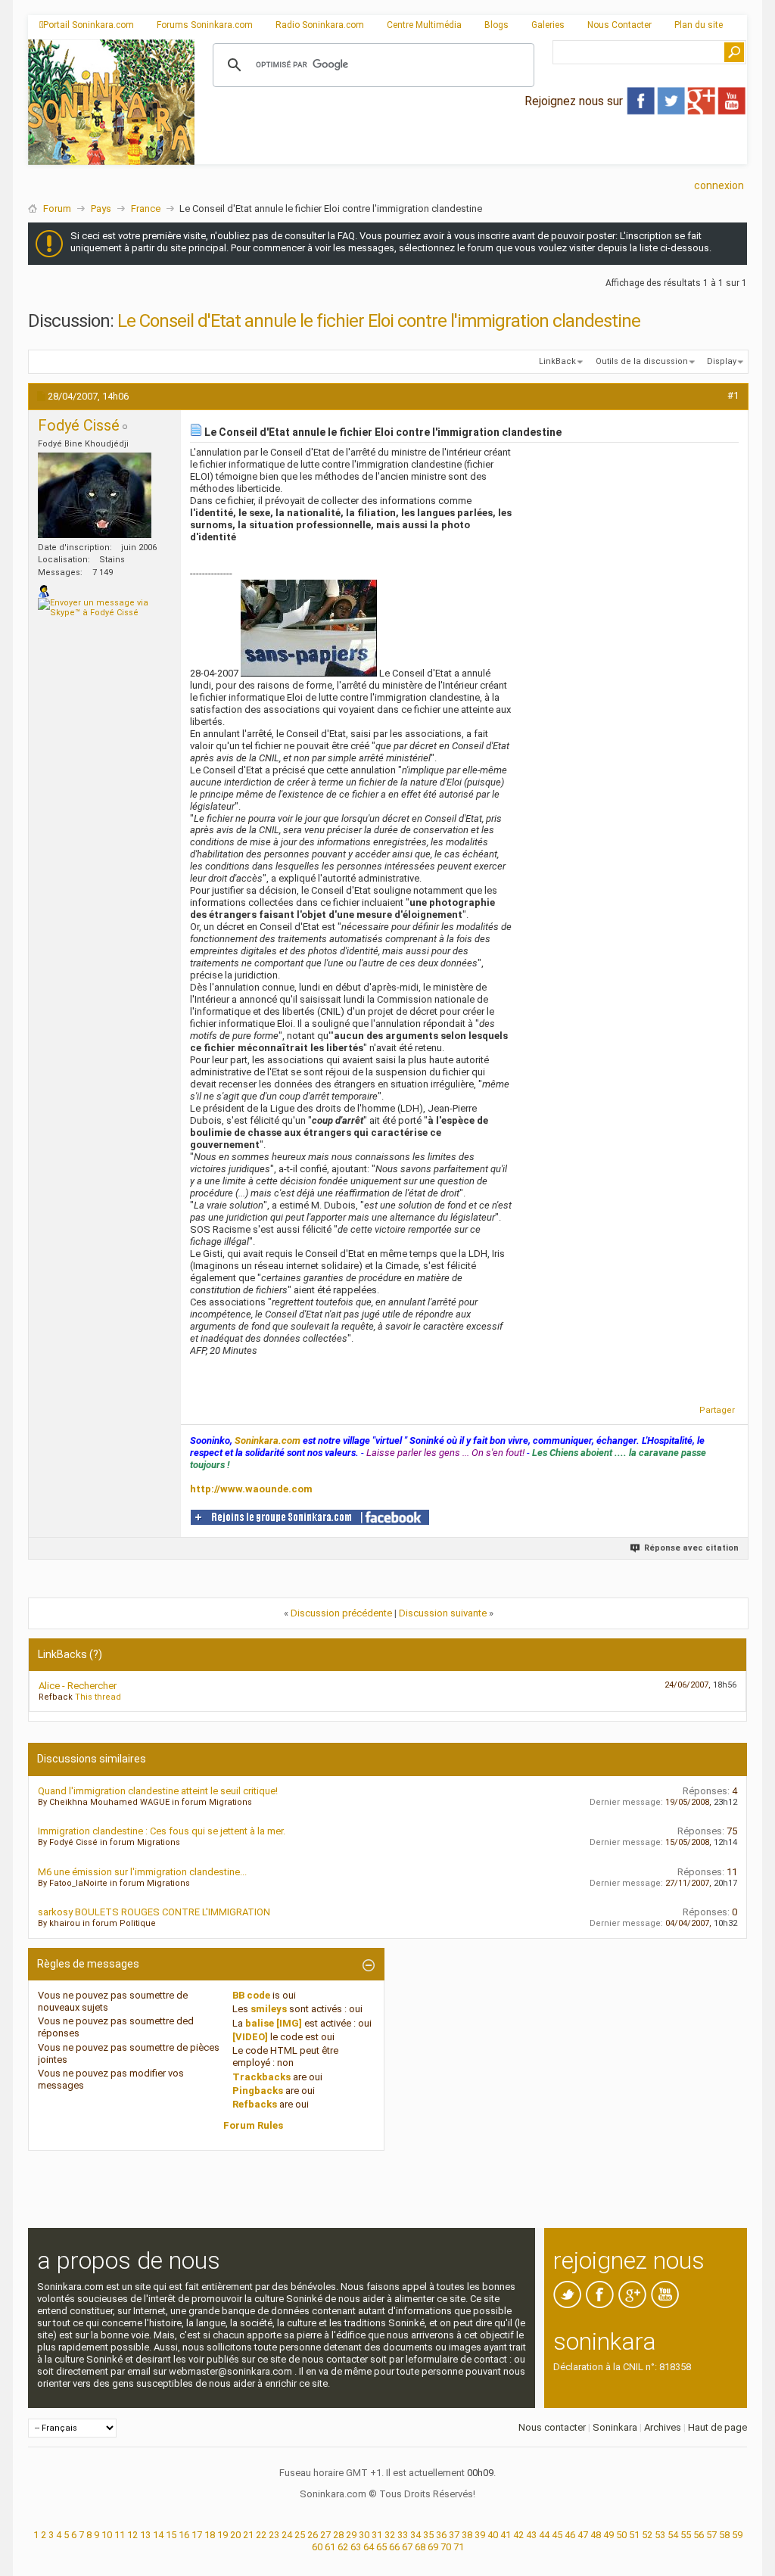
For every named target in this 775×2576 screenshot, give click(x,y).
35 (428, 2535)
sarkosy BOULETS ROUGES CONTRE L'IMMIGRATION (154, 1912)
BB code (251, 1995)
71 (459, 2547)
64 (369, 2547)
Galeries (548, 25)
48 (596, 2535)
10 (107, 2535)
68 (420, 2547)
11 (120, 2535)
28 (338, 2535)
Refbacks (255, 2104)
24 (287, 2535)
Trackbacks (261, 2077)
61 (330, 2547)
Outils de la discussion (642, 361)
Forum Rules (253, 2125)
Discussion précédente (341, 1613)
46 (570, 2535)
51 (634, 2535)
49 (608, 2535)
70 (446, 2547)
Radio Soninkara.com (320, 25)
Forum (57, 208)
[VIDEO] (250, 2037)
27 (325, 2535)
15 (171, 2535)
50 (621, 2535)
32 (390, 2535)
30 (364, 2535)
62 (343, 2547)
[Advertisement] (471, 152)
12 (132, 2535)
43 (531, 2535)
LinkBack (557, 361)
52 (647, 2535)
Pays (101, 208)
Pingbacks (258, 2091)
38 (467, 2535)
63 (356, 2547)
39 (480, 2535)
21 (248, 2535)
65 (381, 2547)
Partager (717, 1410)
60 (317, 2547)
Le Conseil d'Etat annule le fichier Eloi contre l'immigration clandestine (379, 321)
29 (351, 2535)
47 (583, 2535)
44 (544, 2535)
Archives (663, 2427)
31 (377, 2535)
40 (493, 2535)
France (146, 208)
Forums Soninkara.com (205, 25)
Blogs (496, 25)
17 (197, 2535)
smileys (269, 2009)
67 (407, 2547)
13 (145, 2535)
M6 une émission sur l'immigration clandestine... (142, 1872)
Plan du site (699, 25)
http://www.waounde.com (251, 1489)
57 (711, 2535)
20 (235, 2535)
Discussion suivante (443, 1613)
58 (724, 2535)
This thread (98, 1697)
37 (454, 2535)
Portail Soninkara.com (89, 25)
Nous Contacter (619, 25)
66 (394, 2547)
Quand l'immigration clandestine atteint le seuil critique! (158, 1791)
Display (722, 361)
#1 (733, 395)
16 (184, 2535)
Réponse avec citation (691, 1548)
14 (158, 2535)
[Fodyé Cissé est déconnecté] (95, 495)
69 (433, 2547)
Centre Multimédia (424, 25)
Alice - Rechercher (78, 1686)
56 (699, 2535)
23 (274, 2535)
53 (660, 2535)
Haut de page (717, 2427)
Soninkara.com (268, 1440)
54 (673, 2535)
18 (210, 2535)
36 (441, 2535)
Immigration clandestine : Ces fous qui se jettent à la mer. (162, 1831)
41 (506, 2535)
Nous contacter (552, 2427)
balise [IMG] (274, 2023)
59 (737, 2535)
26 (313, 2535)
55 (686, 2535)
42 (518, 2535)
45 (557, 2535)
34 (416, 2535)
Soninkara (615, 2427)
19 (223, 2535)
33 (403, 2535)
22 (261, 2535)
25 (300, 2535)
